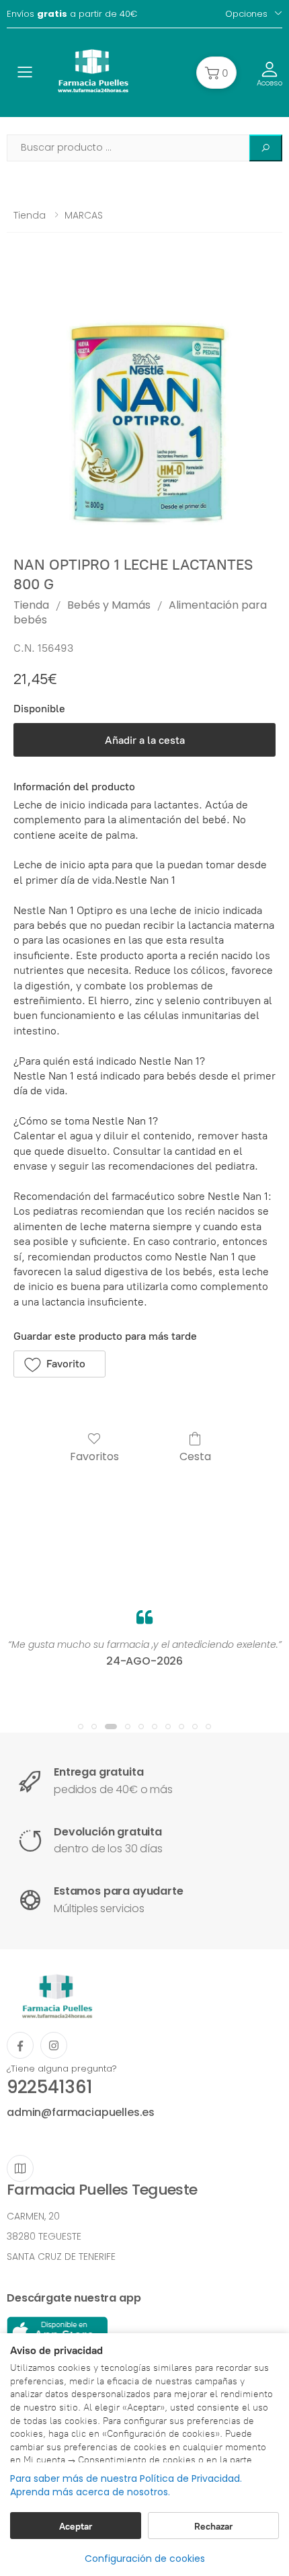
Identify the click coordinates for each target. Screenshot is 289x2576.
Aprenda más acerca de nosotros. (90, 2492)
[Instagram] (54, 2045)
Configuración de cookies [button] (145, 2559)
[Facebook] (20, 2045)
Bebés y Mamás (109, 605)
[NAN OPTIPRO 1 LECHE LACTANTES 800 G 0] (144, 405)
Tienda (30, 215)
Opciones (246, 14)
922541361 (49, 2087)
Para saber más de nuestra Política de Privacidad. (126, 2479)
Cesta (195, 1456)
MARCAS (84, 215)
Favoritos (94, 1456)
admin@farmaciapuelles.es (81, 2112)
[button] (216, 73)
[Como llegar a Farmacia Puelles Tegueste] (20, 2168)
